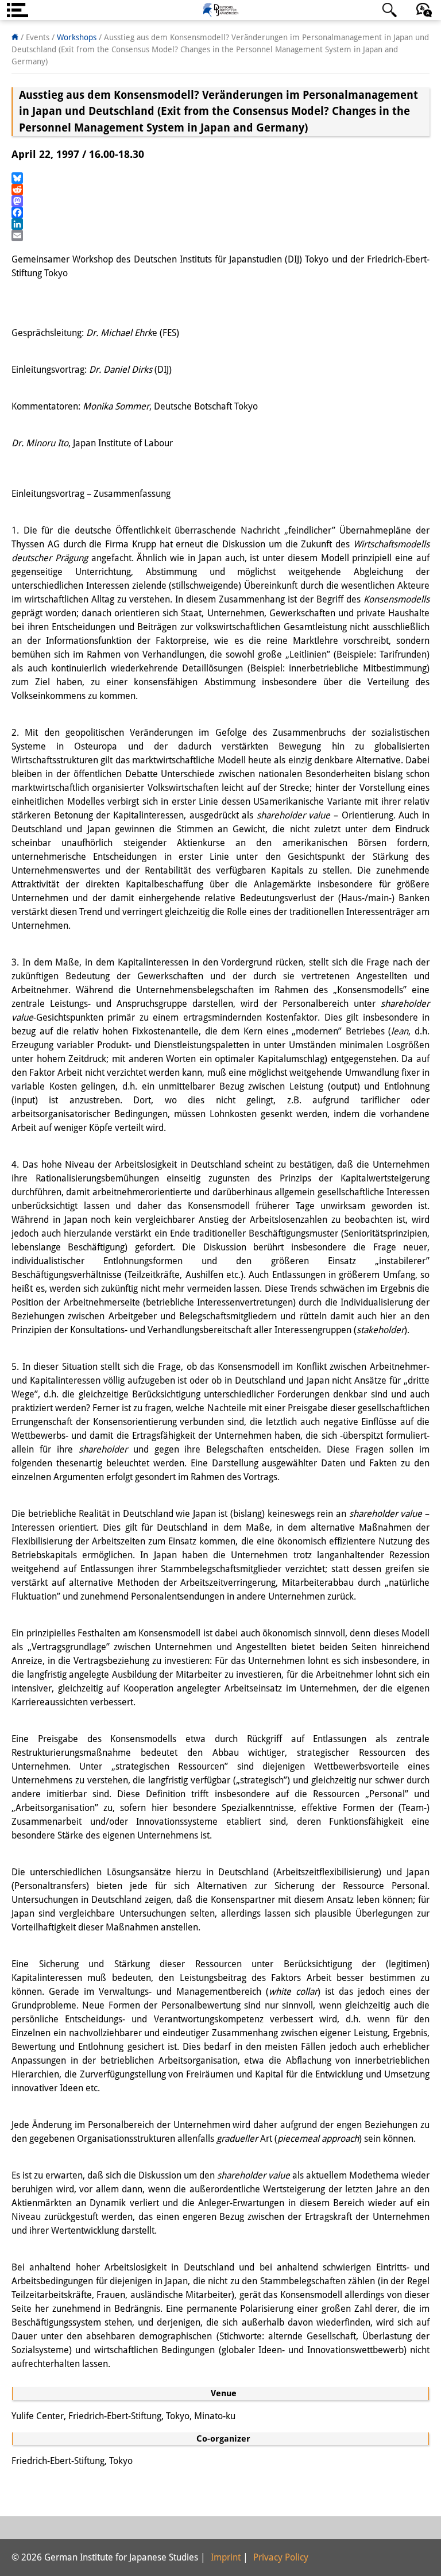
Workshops (77, 37)
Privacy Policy (281, 2557)
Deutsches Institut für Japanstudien (220, 10)
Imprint (226, 2557)
